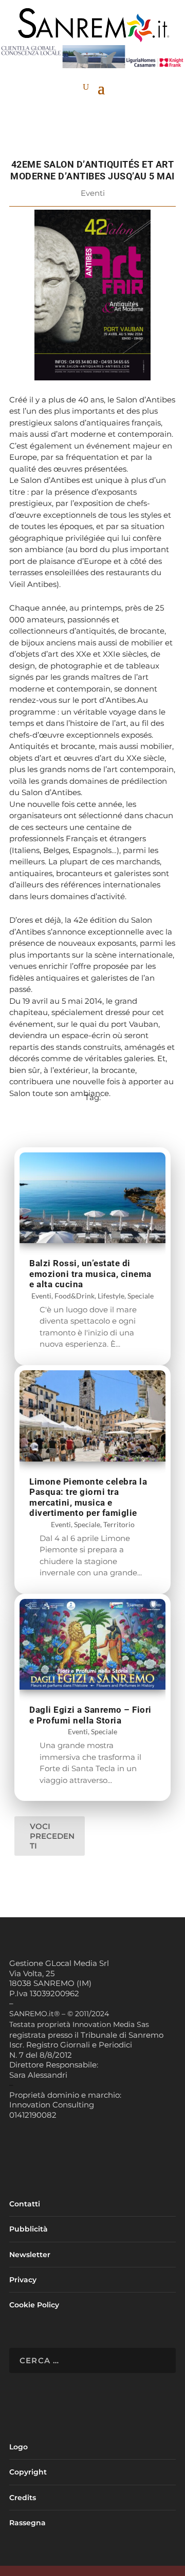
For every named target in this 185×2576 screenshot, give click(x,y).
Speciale (141, 1296)
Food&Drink (75, 1296)
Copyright (28, 2472)
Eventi (93, 193)
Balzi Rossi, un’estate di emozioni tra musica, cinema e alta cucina (90, 1274)
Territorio (119, 1524)
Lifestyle (111, 1296)
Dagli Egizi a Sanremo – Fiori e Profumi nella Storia (90, 1715)
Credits (23, 2498)
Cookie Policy (34, 2305)
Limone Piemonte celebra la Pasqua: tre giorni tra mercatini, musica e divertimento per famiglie (88, 1497)
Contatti (25, 2204)
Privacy (23, 2280)
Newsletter (30, 2255)
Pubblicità (29, 2229)
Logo (18, 2447)
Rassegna (27, 2523)
